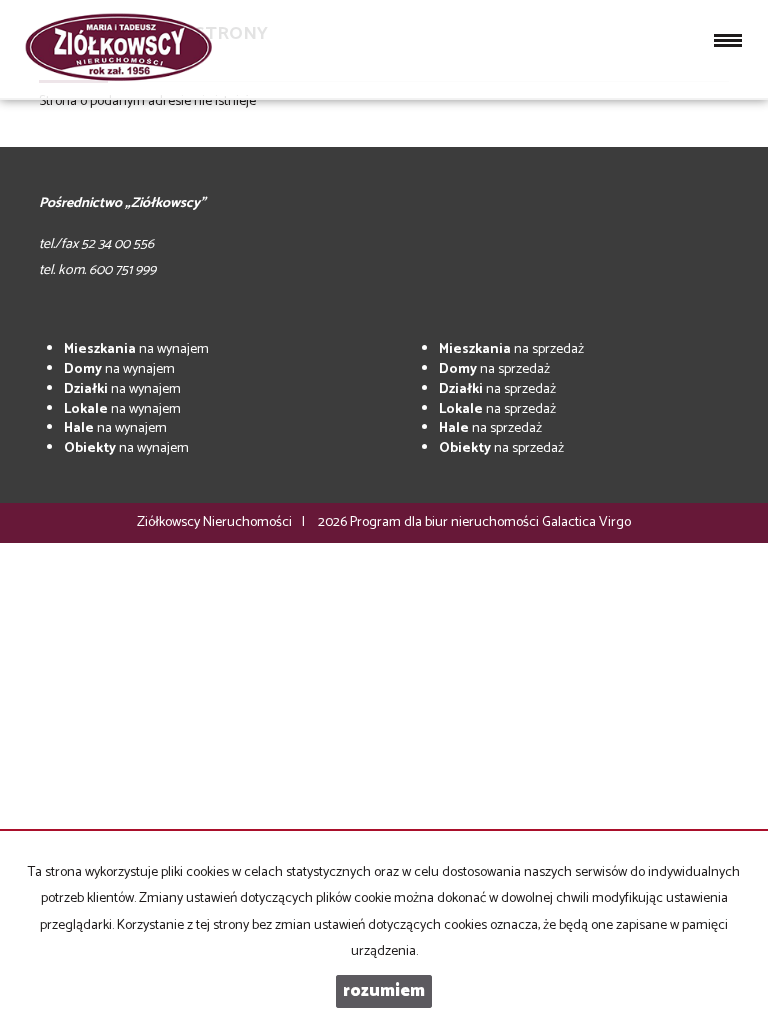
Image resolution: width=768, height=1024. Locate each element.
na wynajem (136, 349)
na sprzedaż (511, 349)
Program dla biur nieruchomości (446, 522)
